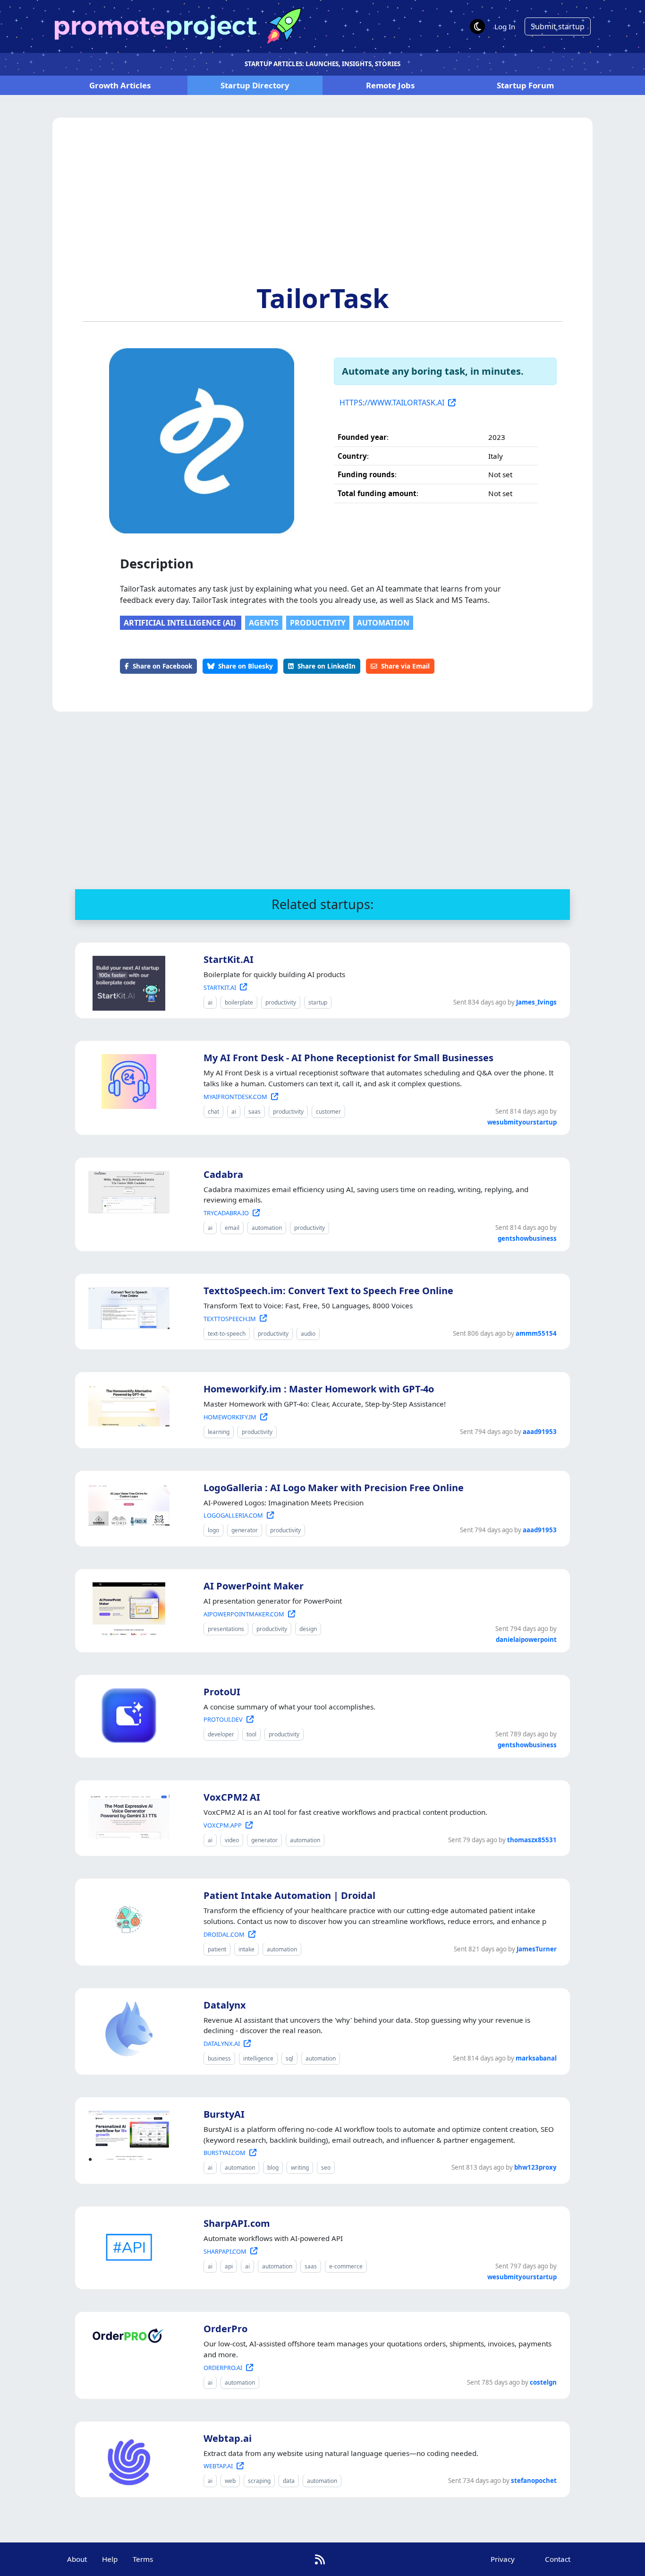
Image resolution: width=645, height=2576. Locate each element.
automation (383, 623)
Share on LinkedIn (327, 666)
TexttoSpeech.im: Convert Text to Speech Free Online (328, 1291)
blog (273, 2168)
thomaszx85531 (532, 1840)
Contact (558, 2559)
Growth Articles (120, 85)
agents (264, 623)
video (232, 1840)
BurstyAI (224, 2114)
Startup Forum (525, 85)
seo (326, 2168)
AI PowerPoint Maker (254, 1586)
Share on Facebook (162, 666)
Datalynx (225, 2005)
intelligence (258, 2058)
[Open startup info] (127, 981)
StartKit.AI (229, 959)
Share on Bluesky (246, 666)
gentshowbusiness (527, 1238)
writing (300, 2168)
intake (246, 1949)
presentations (226, 1629)
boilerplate (239, 1002)
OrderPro (225, 2329)
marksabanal (536, 2058)
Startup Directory (255, 85)
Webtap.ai (228, 2438)
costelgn (543, 2382)
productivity (318, 623)
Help (110, 2559)
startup (318, 1002)
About (77, 2559)
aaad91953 (540, 1432)
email (232, 1228)
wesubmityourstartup (522, 1122)
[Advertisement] (322, 211)
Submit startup (558, 26)
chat (213, 1112)
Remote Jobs (390, 85)
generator (245, 1530)
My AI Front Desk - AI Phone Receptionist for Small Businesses (348, 1058)
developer (221, 1734)
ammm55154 (536, 1333)
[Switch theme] (477, 26)
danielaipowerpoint (526, 1640)
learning (219, 1432)
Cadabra (223, 1174)
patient (217, 1949)
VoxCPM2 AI (232, 1797)
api (229, 2266)
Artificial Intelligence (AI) (181, 623)
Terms (143, 2559)
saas (255, 1112)
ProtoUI (222, 1692)
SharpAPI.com (237, 2223)
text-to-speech (227, 1334)
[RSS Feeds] (320, 2559)
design (308, 1629)
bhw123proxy (535, 2167)
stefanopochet (534, 2481)
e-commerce (346, 2266)
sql (289, 2058)
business (219, 2058)
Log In (505, 26)
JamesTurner (537, 1949)
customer (328, 1112)
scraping (259, 2481)
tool (251, 1734)
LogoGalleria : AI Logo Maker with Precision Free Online (334, 1488)
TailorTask (323, 298)
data (289, 2481)
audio (308, 1334)
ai (210, 1002)
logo (213, 1530)
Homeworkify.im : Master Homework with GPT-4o (319, 1389)
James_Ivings (536, 1002)
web (230, 2481)
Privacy (503, 2559)
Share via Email (405, 666)
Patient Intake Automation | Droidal (289, 1895)
